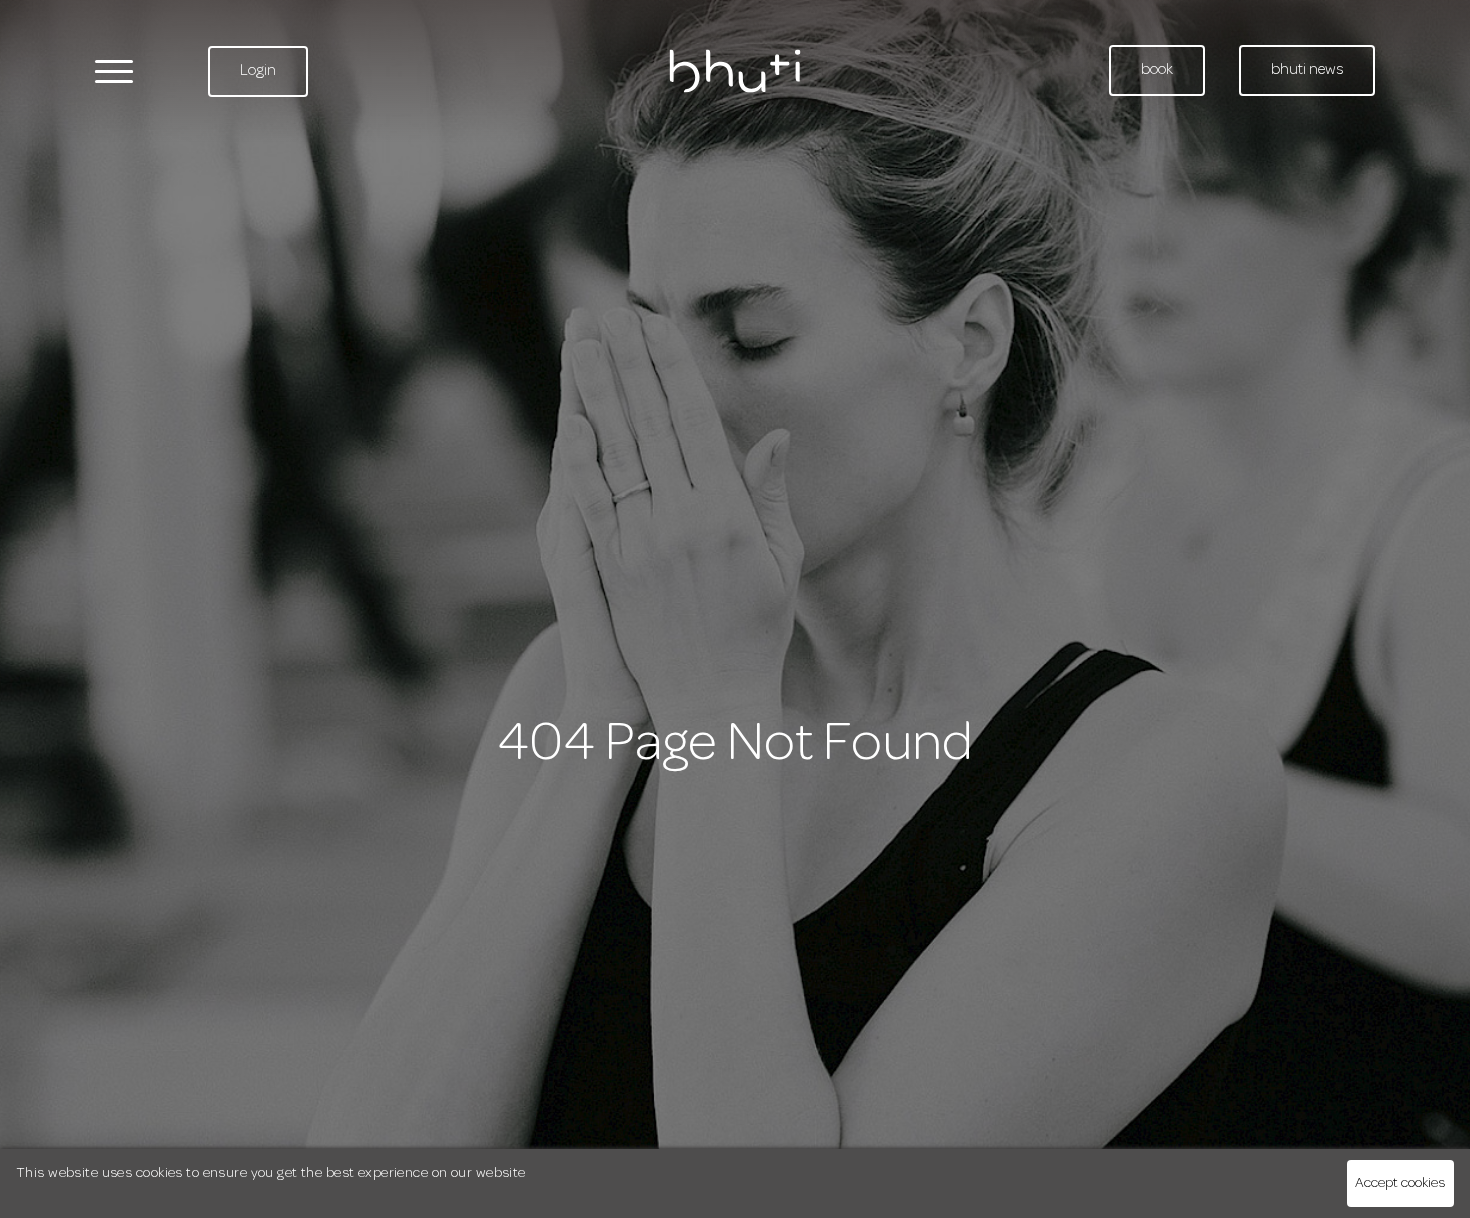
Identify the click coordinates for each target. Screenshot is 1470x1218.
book (1157, 70)
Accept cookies (1400, 1183)
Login (258, 71)
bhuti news (1307, 70)
